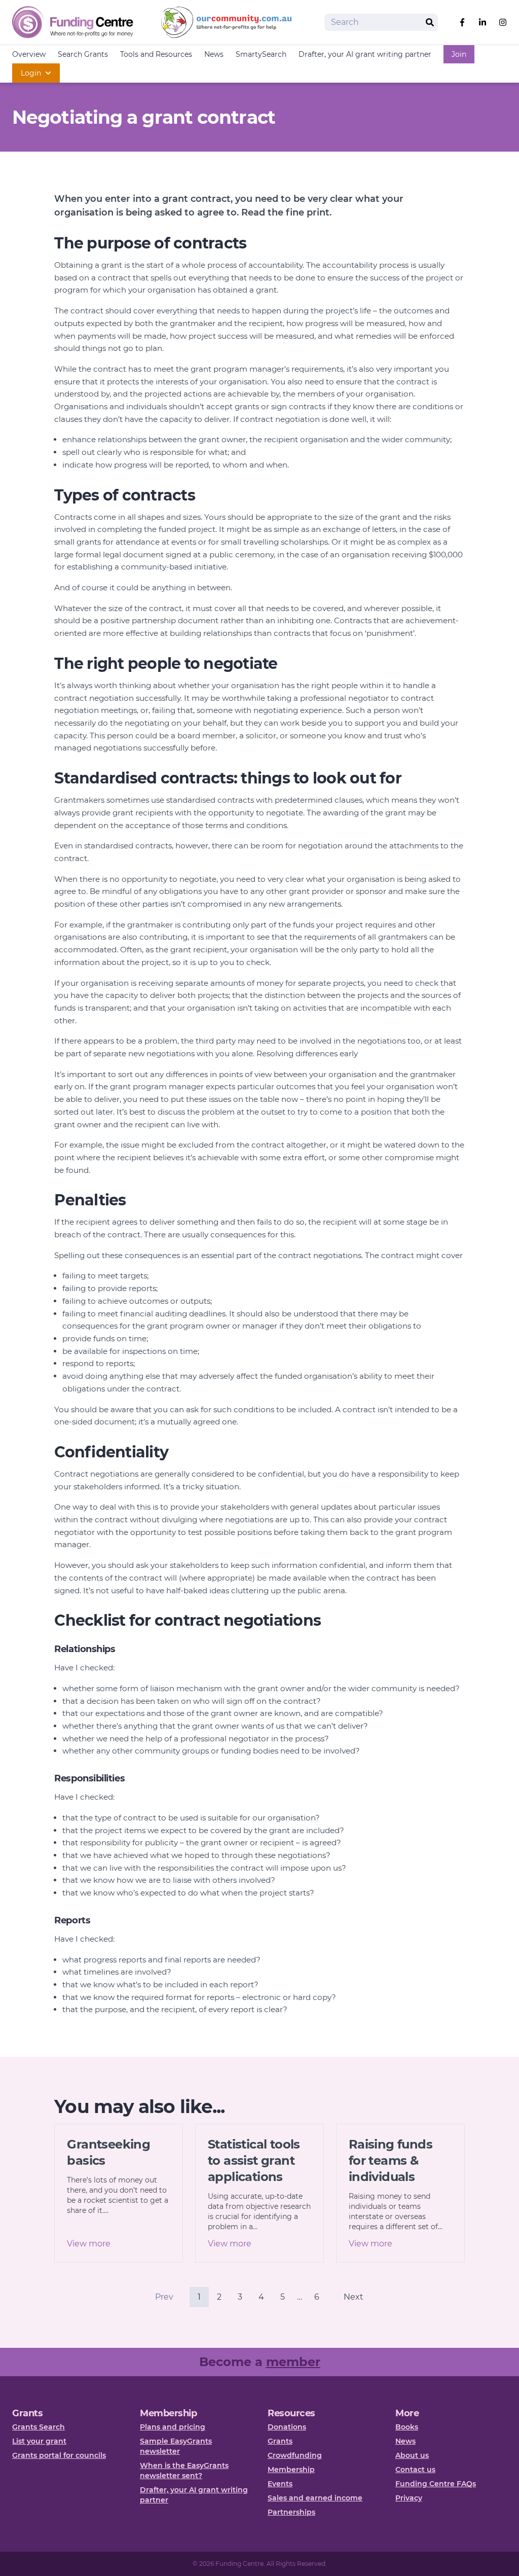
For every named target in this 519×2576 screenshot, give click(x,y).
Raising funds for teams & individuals (391, 2160)
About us (412, 2455)
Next (354, 2297)
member (293, 2362)
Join (459, 54)
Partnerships (291, 2512)
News (214, 54)
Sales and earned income (315, 2498)
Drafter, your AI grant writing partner (365, 54)
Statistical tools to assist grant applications (254, 2160)
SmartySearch (261, 54)
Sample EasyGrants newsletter (176, 2446)
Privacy (409, 2498)
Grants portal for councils (59, 2455)
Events (280, 2484)
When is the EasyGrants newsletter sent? (184, 2471)
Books (407, 2427)
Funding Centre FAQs (436, 2484)
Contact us (415, 2470)
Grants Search (39, 2427)
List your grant (39, 2441)
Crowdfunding (295, 2455)
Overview (29, 54)
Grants (280, 2441)
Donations (287, 2427)
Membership (291, 2470)
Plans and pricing (173, 2427)
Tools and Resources (156, 54)
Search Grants (83, 54)
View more (89, 2244)
